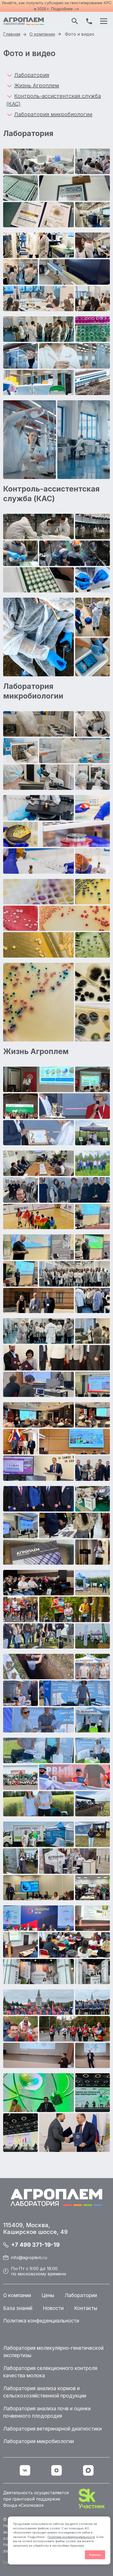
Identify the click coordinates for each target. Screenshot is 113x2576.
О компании (17, 2295)
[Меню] (104, 21)
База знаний (18, 2308)
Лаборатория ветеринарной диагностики (52, 2429)
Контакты (86, 2308)
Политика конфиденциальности (71, 2537)
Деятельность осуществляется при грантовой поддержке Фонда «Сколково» (36, 2499)
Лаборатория (32, 75)
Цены (48, 2295)
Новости (53, 2308)
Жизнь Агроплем (37, 85)
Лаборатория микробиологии (53, 114)
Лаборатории (81, 2295)
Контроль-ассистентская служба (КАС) (54, 100)
